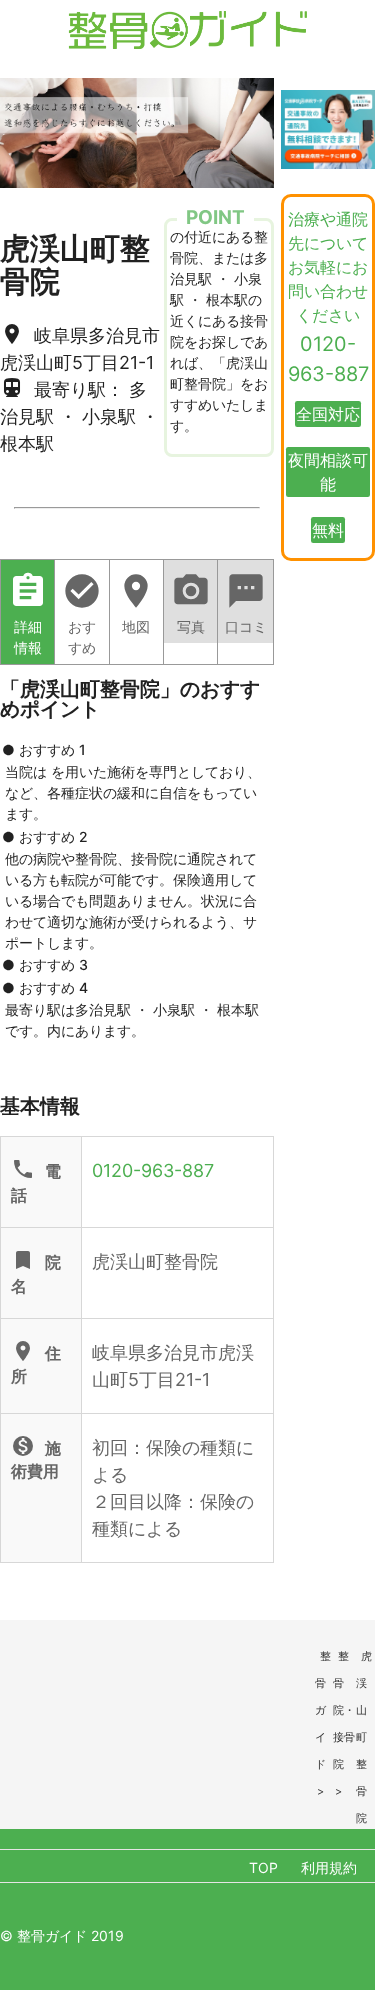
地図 (136, 603)
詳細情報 (28, 613)
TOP (263, 1867)
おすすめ (82, 613)
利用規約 (329, 1867)
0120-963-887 (153, 1170)
